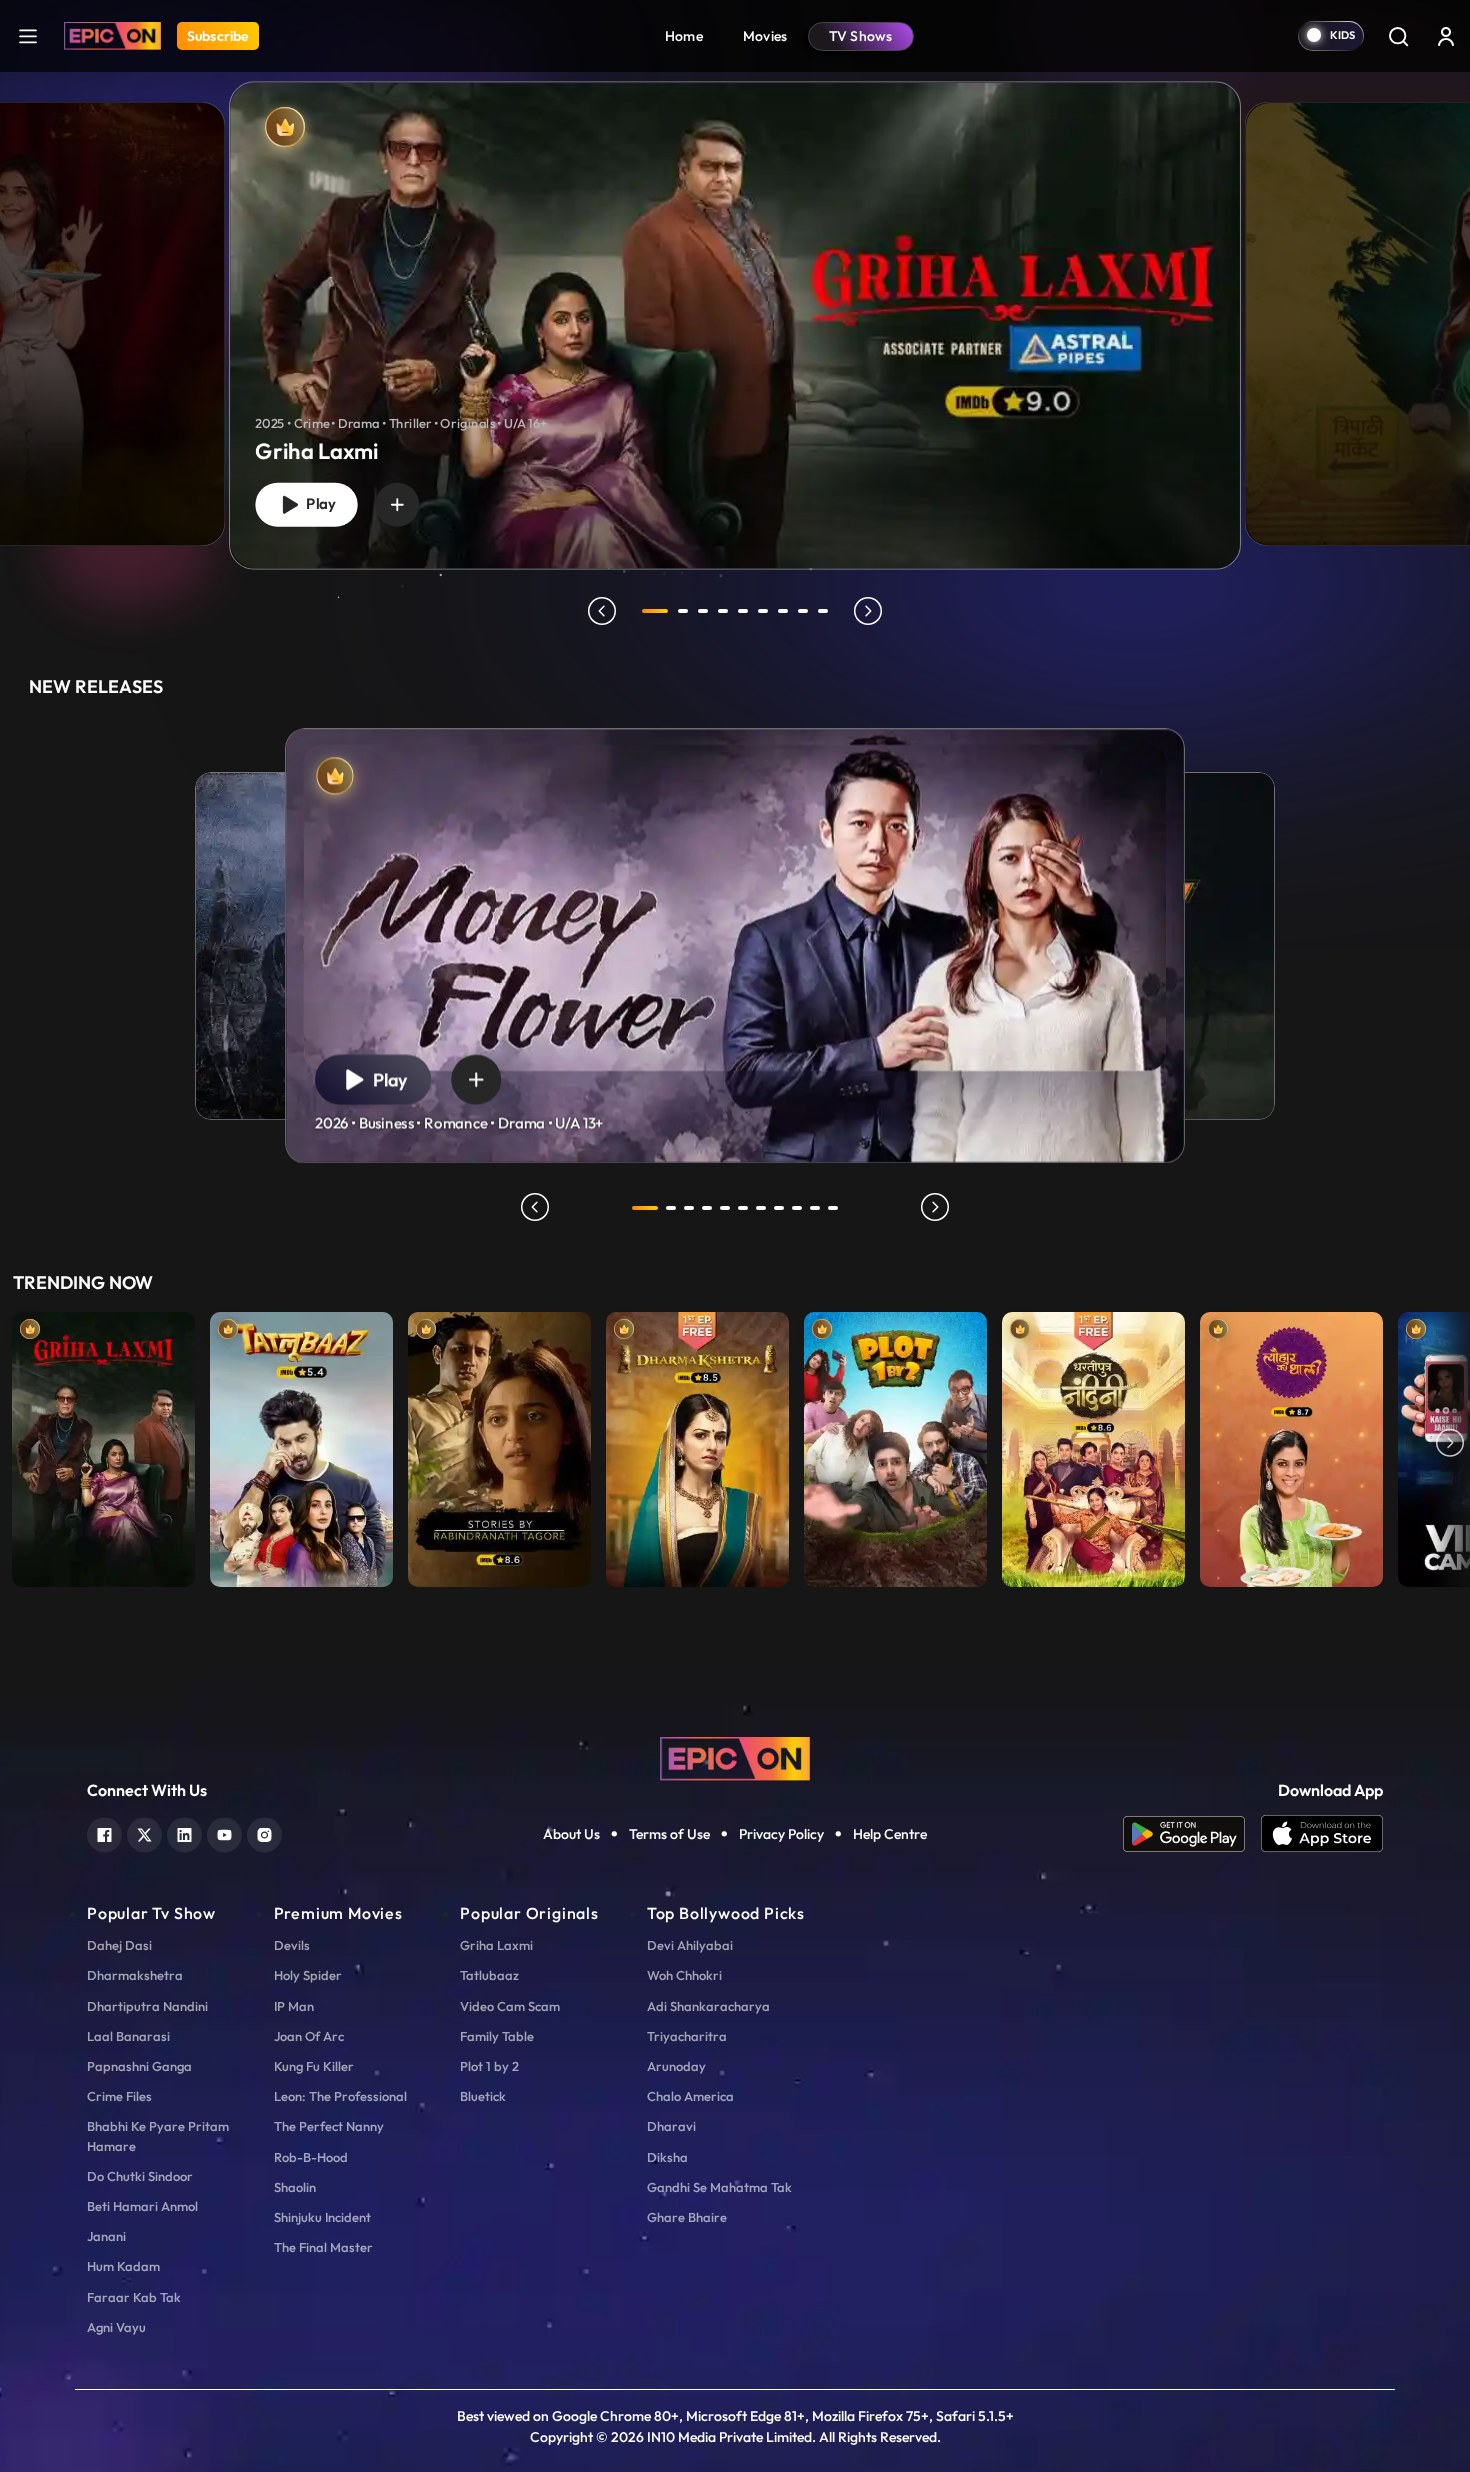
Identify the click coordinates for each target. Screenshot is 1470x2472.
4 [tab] (723, 611)
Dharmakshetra (135, 1975)
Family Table (497, 2036)
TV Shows (861, 36)
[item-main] (103, 1444)
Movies (765, 36)
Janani (106, 2236)
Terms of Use (669, 1834)
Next (1450, 1444)
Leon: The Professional (340, 2096)
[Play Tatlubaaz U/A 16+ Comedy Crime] (301, 1444)
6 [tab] (763, 611)
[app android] (1192, 1834)
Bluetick (483, 2096)
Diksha (667, 2157)
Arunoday (676, 2066)
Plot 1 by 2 (489, 2066)
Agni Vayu (116, 2327)
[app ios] (1322, 1834)
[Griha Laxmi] (735, 325)
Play (317, 504)
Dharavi (671, 2126)
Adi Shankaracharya (708, 2006)
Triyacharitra (687, 2036)
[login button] (1446, 36)
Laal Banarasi (128, 2036)
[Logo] (112, 36)
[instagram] (264, 1832)
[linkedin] (184, 1832)
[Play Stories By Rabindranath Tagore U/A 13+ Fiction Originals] (499, 1444)
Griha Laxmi (496, 1945)
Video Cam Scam (510, 2006)
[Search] (1398, 36)
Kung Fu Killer (314, 2066)
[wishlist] (397, 505)
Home (684, 36)
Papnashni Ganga (139, 2066)
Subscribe (218, 36)
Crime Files (119, 2096)
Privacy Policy (781, 1834)
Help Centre (890, 1834)
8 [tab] (803, 611)
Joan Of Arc (309, 2036)
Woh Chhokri (684, 1975)
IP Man (294, 2006)
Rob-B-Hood (311, 2157)
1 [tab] (655, 611)
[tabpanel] (735, 309)
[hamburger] (28, 35)
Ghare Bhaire (687, 2217)
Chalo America (690, 2096)
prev (602, 611)
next (868, 611)
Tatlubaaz (489, 1975)
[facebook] (104, 1832)
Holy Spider (308, 1975)
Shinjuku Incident (322, 2217)
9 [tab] (823, 611)
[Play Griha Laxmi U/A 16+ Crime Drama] (103, 1444)
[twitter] (144, 1832)
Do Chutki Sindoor (140, 2176)
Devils (292, 1945)
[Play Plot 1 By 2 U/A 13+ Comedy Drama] (895, 1444)
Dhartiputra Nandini (147, 2006)
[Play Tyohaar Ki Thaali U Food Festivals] (1291, 1444)
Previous (20, 1444)
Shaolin (295, 2187)
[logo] (735, 1757)
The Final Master (323, 2247)
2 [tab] (683, 611)
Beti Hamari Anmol (142, 2206)
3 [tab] (703, 611)
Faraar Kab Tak (134, 2297)
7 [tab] (783, 611)
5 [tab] (743, 611)
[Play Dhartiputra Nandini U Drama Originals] (1093, 1444)
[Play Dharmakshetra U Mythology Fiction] (697, 1444)
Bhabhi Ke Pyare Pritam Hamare (158, 2135)
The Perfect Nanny (329, 2126)
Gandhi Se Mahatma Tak (719, 2187)
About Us (571, 1834)
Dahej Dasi (119, 1945)
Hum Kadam (123, 2266)
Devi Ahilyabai (690, 1945)
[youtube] (224, 1832)
